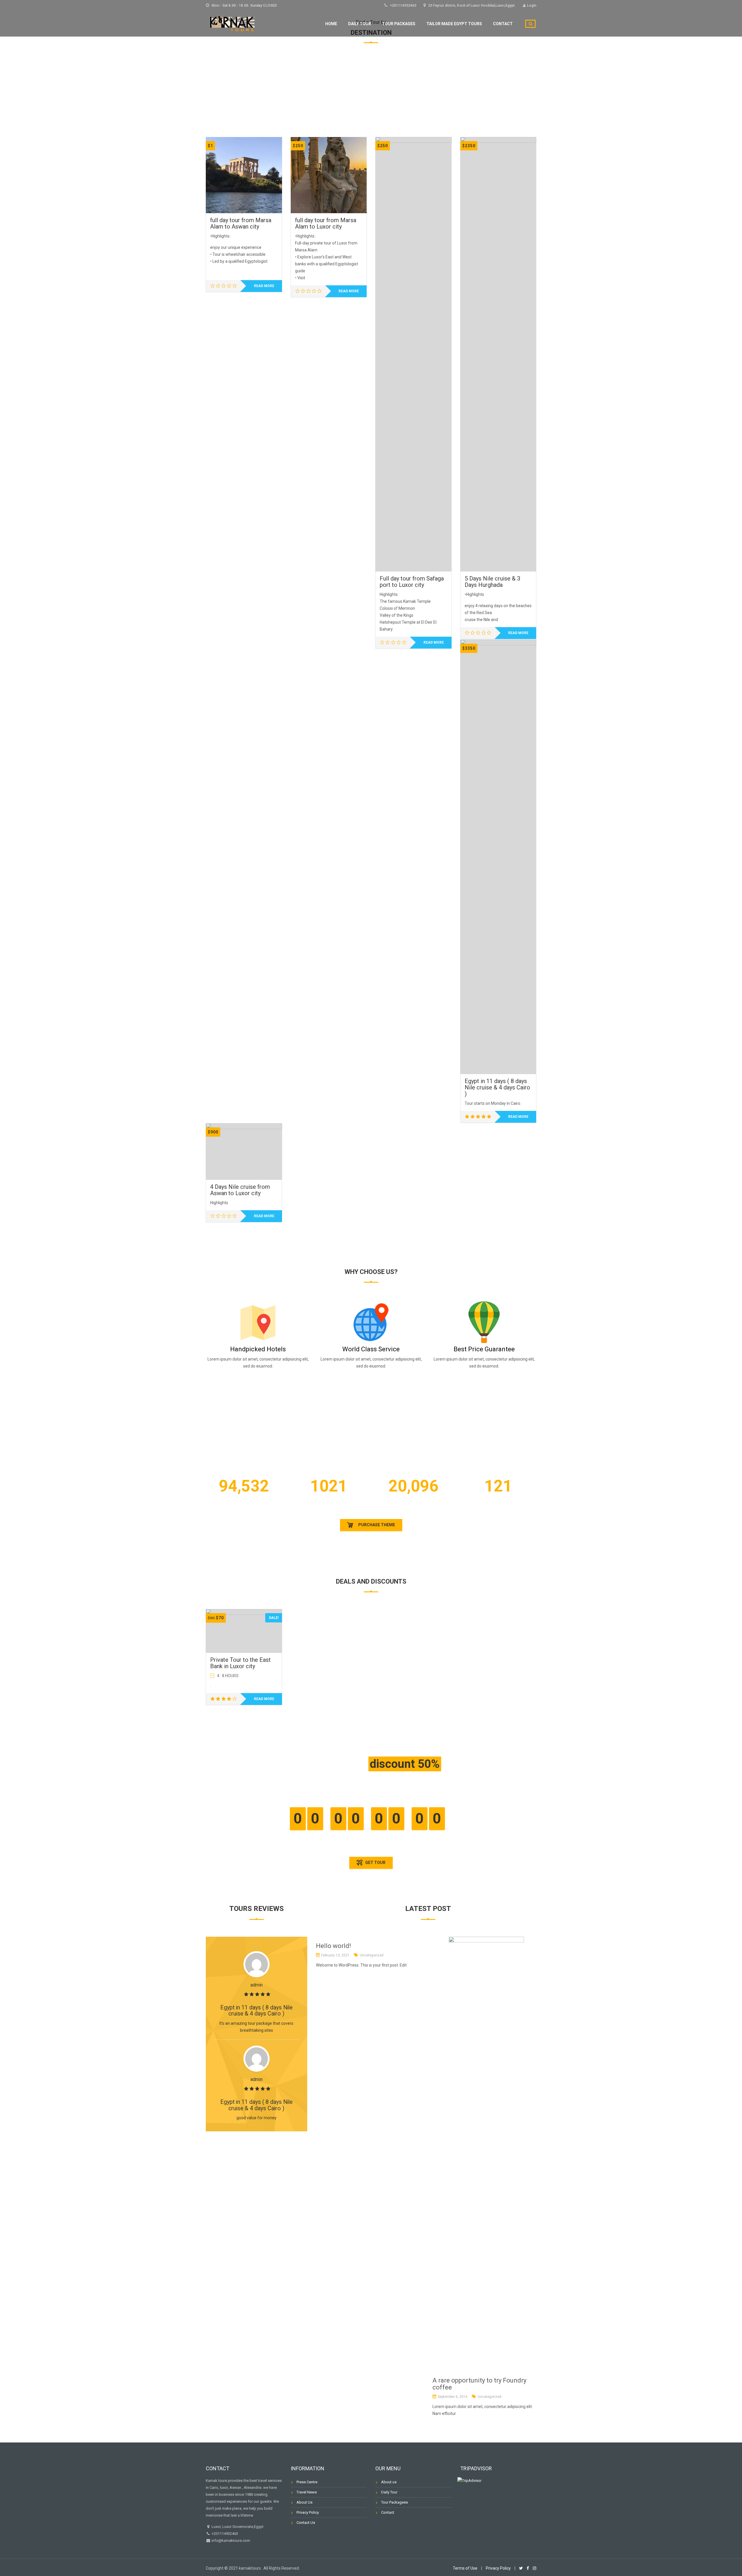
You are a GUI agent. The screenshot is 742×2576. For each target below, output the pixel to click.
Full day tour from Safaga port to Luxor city (412, 582)
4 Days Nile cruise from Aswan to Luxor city (240, 1190)
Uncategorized (372, 1955)
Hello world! (333, 1946)
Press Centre (307, 2482)
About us (389, 2482)
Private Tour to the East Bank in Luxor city (240, 1663)
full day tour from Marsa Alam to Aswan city (241, 223)
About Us (304, 2502)
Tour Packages (399, 24)
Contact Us (306, 2523)
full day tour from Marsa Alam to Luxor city (326, 223)
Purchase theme (376, 1525)
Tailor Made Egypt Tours (454, 24)
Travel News (307, 2492)
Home (331, 24)
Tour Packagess (394, 2502)
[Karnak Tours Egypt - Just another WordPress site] (233, 23)
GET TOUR (375, 1863)
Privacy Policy (308, 2512)
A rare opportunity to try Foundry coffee (479, 2384)
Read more (264, 286)
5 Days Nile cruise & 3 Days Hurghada (492, 582)
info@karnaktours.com (230, 2541)
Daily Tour (360, 24)
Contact (503, 24)
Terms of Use (465, 2568)
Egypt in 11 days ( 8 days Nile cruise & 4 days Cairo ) (497, 1087)
